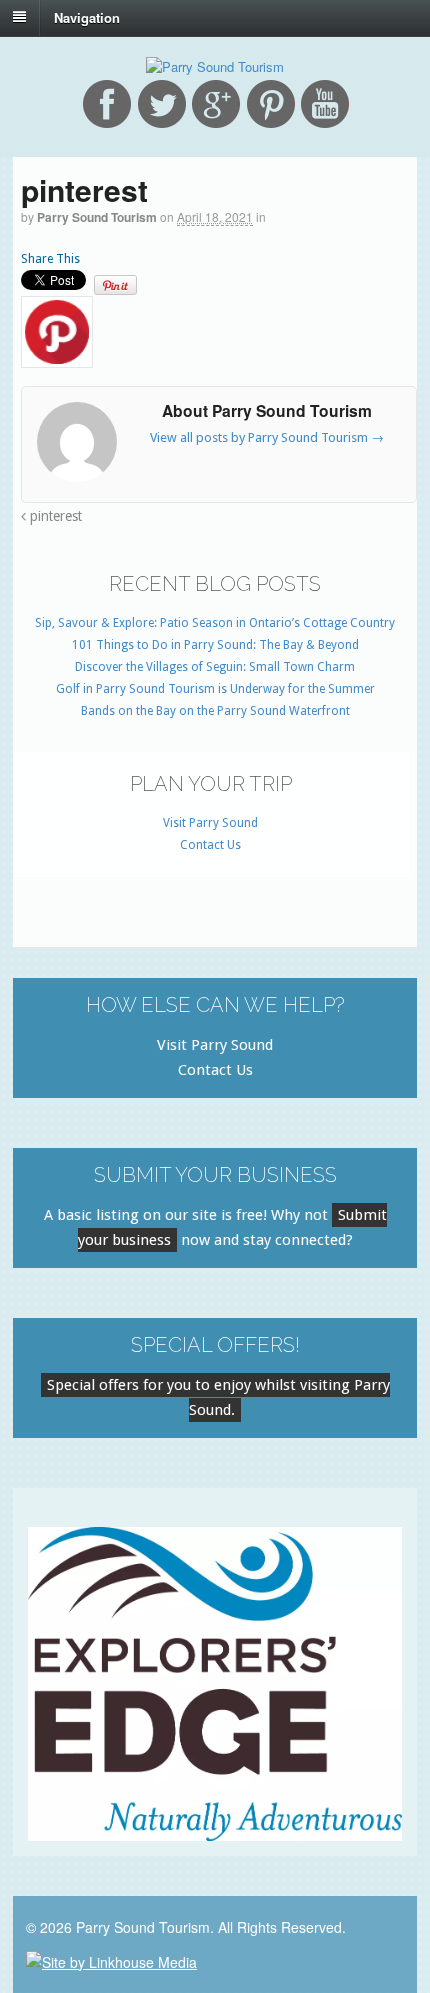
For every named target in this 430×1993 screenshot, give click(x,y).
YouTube (325, 104)
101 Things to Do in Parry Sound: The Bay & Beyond (215, 645)
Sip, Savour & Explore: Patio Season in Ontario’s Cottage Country (215, 623)
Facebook (107, 104)
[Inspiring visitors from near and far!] (215, 66)
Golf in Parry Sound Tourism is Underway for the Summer (215, 689)
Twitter (162, 104)
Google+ (216, 104)
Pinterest (271, 104)
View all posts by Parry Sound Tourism (267, 437)
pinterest (54, 516)
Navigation (87, 16)
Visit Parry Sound (210, 823)
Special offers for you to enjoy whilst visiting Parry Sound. (218, 1397)
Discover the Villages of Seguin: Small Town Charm (215, 667)
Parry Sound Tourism (97, 217)
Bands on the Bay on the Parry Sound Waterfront (215, 711)
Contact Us (210, 845)
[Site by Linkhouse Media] (111, 1959)
